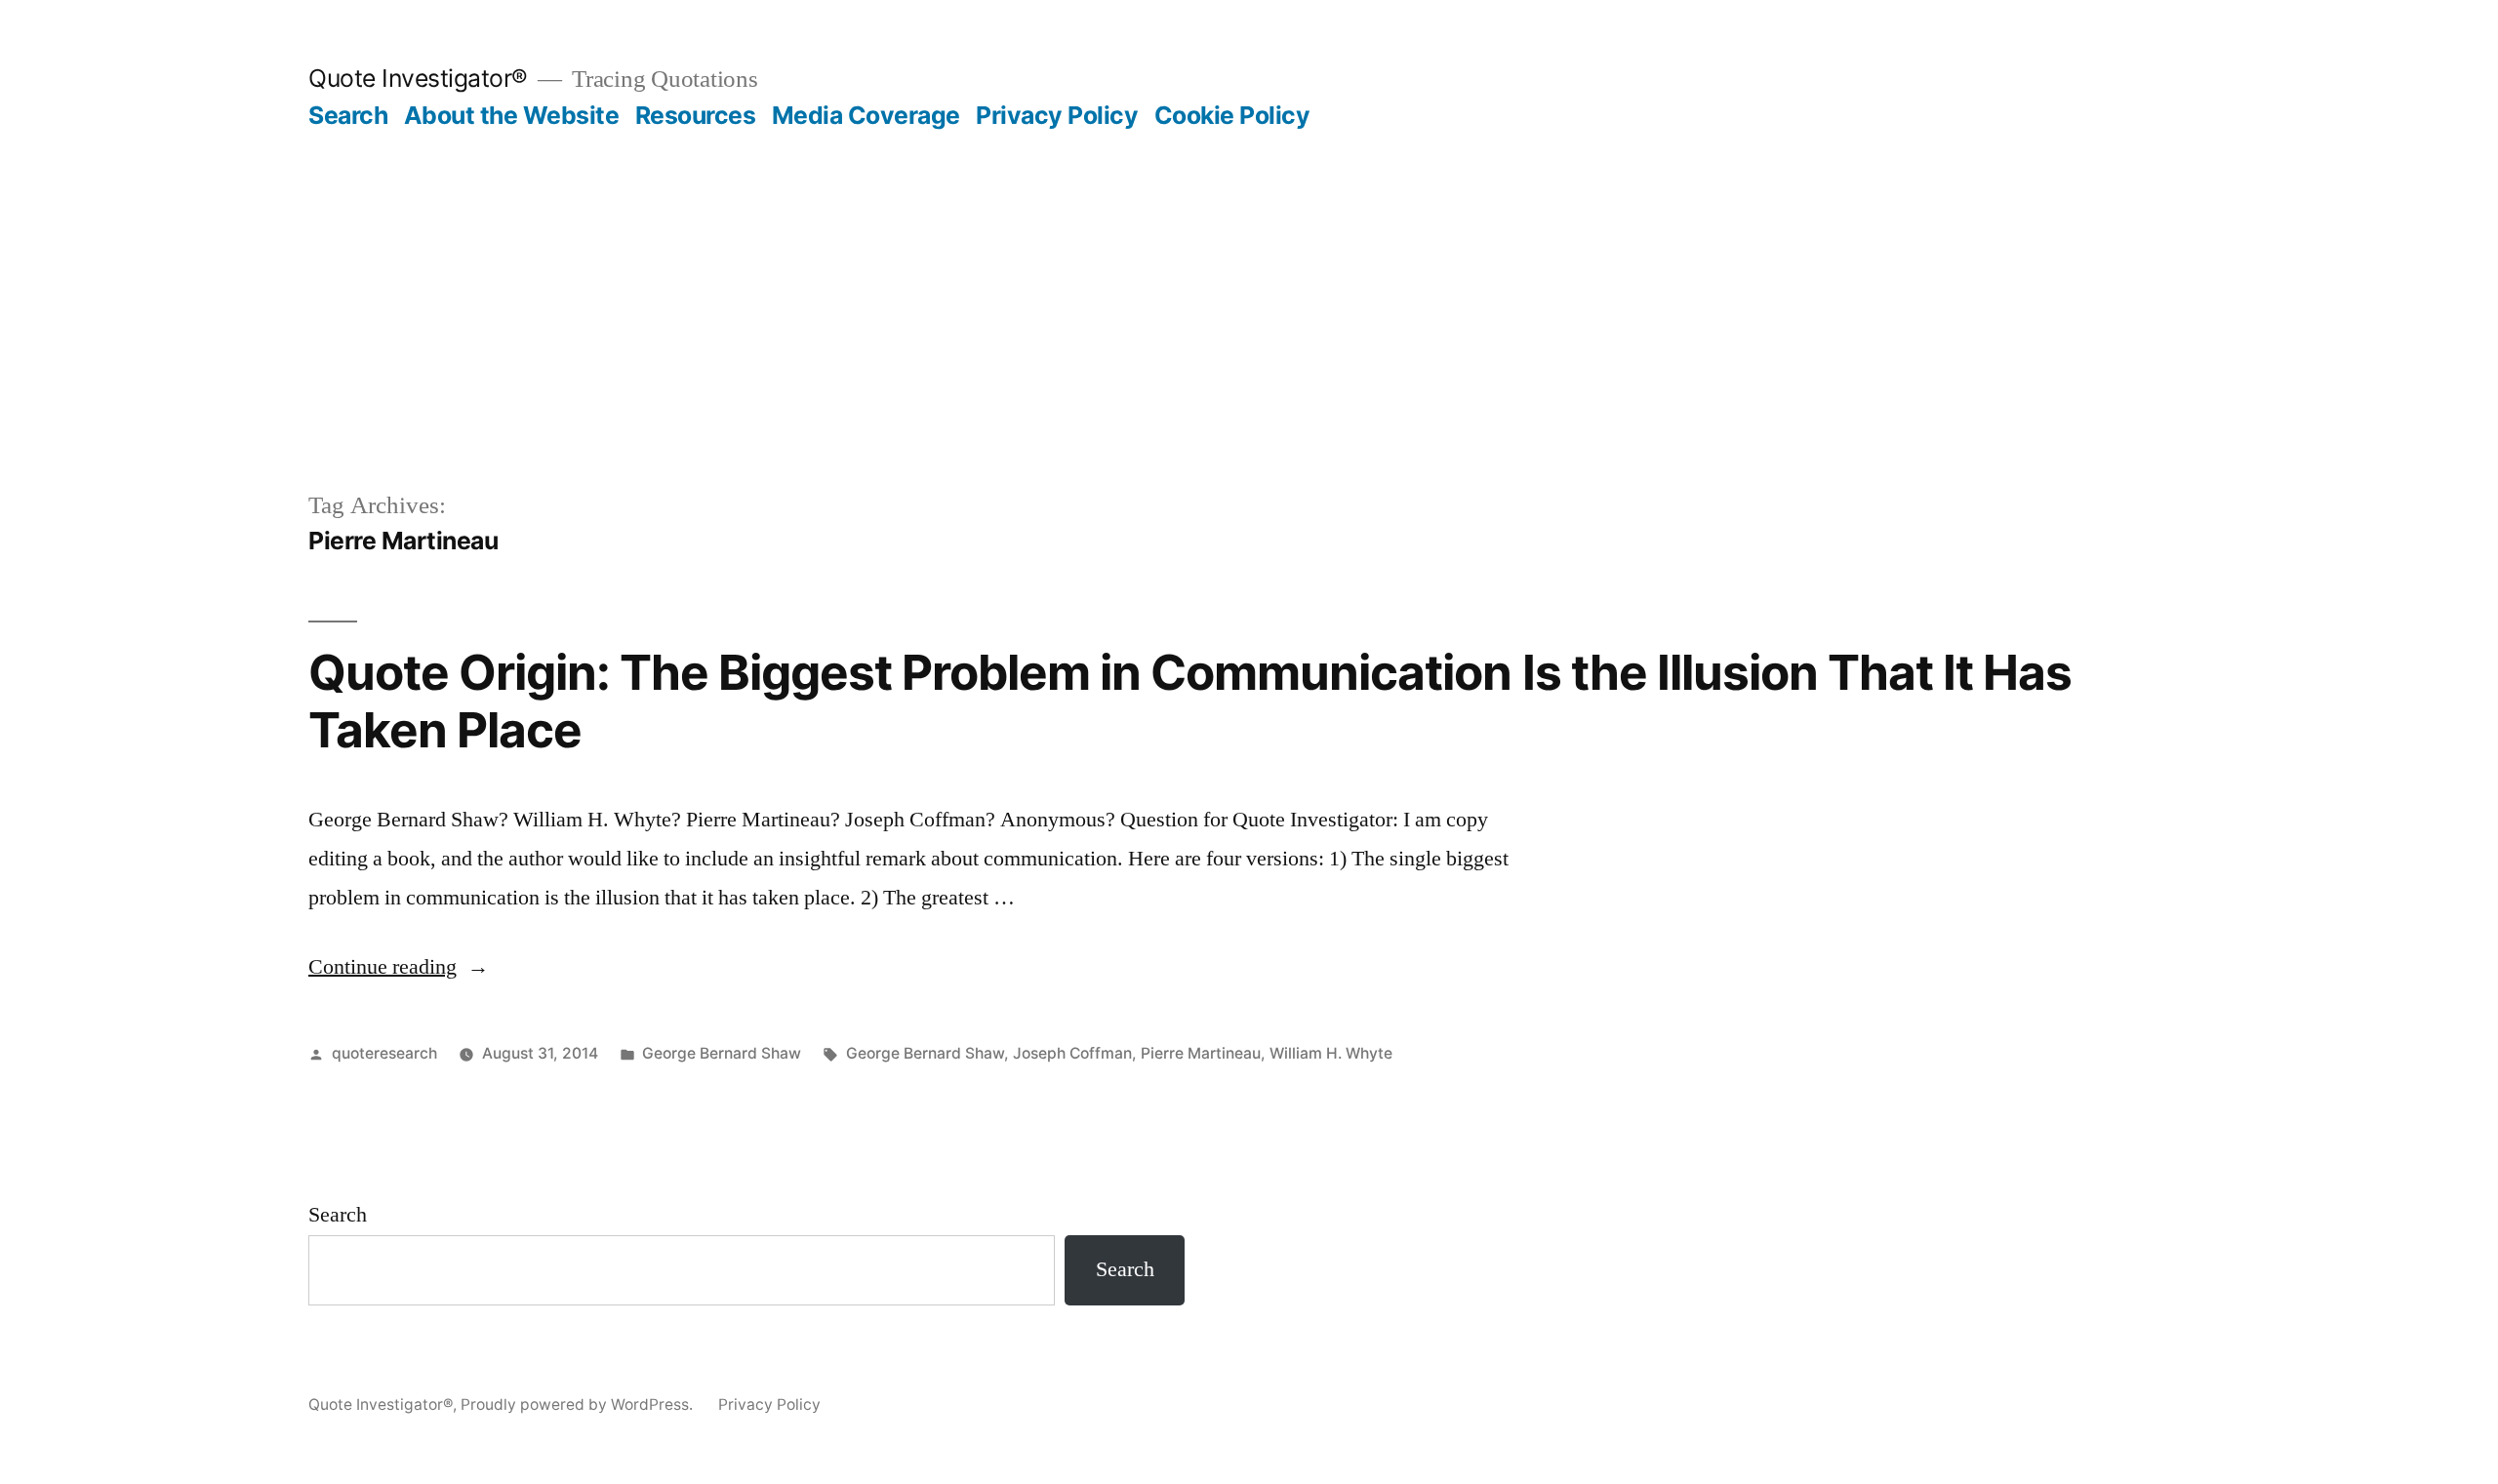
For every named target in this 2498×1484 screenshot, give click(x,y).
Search (348, 115)
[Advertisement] (1249, 277)
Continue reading (399, 967)
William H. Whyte (1331, 1053)
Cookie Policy (1232, 115)
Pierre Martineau (1201, 1053)
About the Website (512, 115)
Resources (696, 115)
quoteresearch (384, 1053)
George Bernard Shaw (722, 1053)
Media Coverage (866, 115)
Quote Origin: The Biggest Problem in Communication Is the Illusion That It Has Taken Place (1190, 701)
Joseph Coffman (1072, 1053)
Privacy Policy (1057, 115)
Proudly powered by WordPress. (579, 1404)
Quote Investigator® (418, 78)
